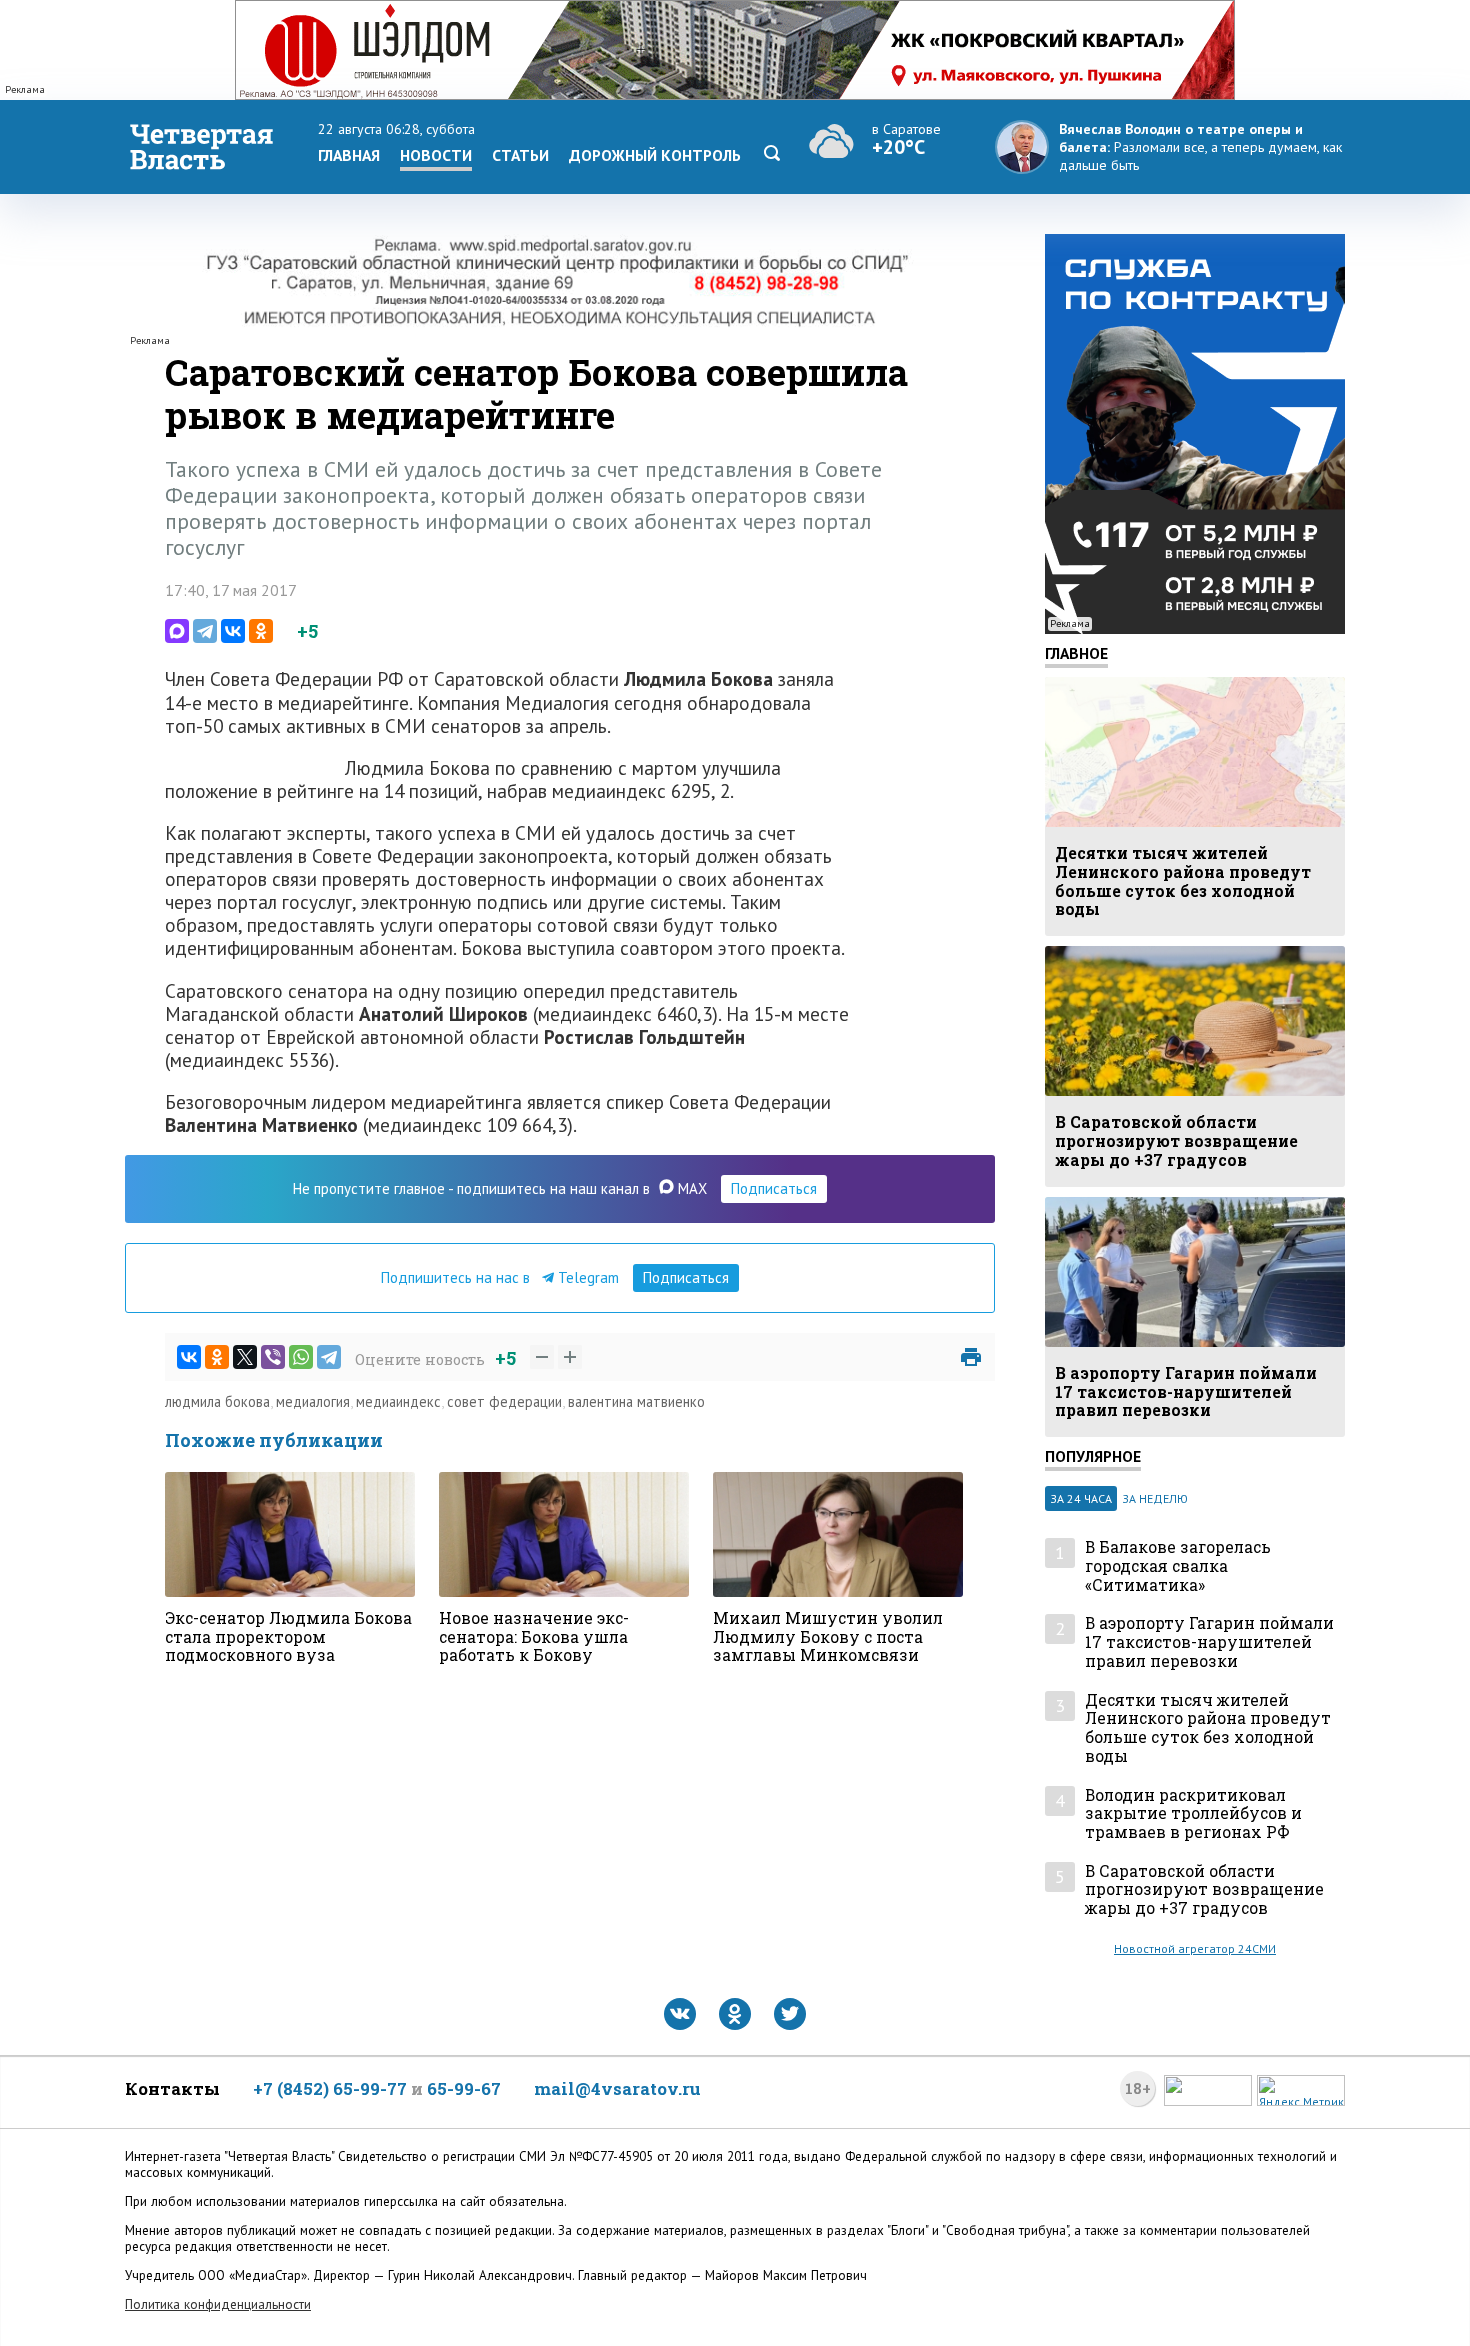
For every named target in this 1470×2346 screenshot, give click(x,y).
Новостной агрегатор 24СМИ (1195, 1948)
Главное (1076, 653)
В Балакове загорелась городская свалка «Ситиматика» (1178, 1566)
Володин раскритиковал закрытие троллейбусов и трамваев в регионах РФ (1193, 1814)
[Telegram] (205, 631)
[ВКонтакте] (233, 631)
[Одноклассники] (261, 631)
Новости (436, 155)
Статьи (520, 155)
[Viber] (273, 1357)
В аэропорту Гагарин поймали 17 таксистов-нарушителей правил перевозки (1209, 1642)
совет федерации (504, 1401)
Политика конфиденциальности (218, 2304)
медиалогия (313, 1401)
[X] (245, 1357)
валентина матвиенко (636, 1401)
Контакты (172, 2088)
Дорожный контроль (655, 155)
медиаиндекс (398, 1401)
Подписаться (774, 1188)
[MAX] (177, 631)
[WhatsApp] (301, 1357)
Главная (349, 155)
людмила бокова (217, 1401)
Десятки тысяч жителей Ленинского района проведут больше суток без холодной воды (1208, 1728)
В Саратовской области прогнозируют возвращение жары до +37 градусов (1204, 1890)
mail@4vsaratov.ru (617, 2088)
